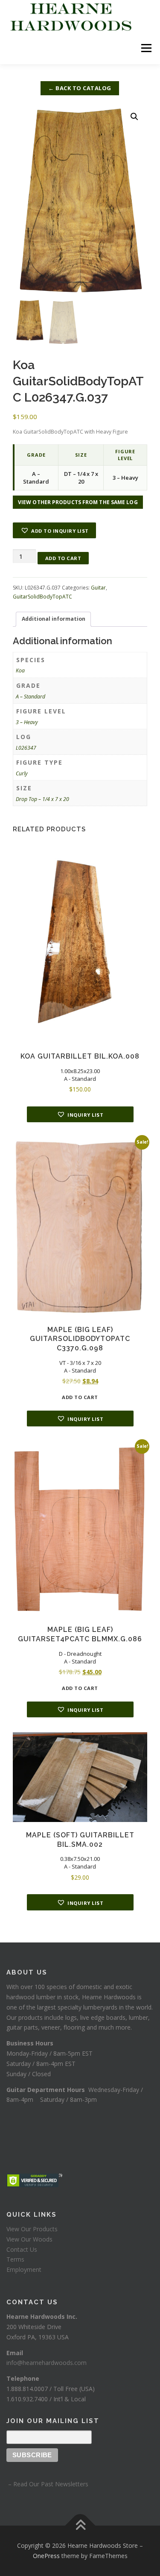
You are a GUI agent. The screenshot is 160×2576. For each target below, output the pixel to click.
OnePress (46, 2556)
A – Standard (31, 697)
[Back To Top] (80, 2526)
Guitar (98, 588)
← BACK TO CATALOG (80, 88)
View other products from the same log (78, 502)
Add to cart (63, 558)
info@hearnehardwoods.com (47, 2363)
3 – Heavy (27, 722)
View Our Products (32, 2229)
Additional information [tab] (54, 619)
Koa (20, 670)
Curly (22, 773)
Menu (146, 48)
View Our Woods (29, 2239)
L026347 (26, 748)
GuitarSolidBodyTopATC (42, 597)
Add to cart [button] (80, 1397)
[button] (134, 117)
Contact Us (22, 2249)
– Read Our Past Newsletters (47, 2484)
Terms (15, 2259)
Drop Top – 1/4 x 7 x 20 (42, 799)
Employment (24, 2269)
